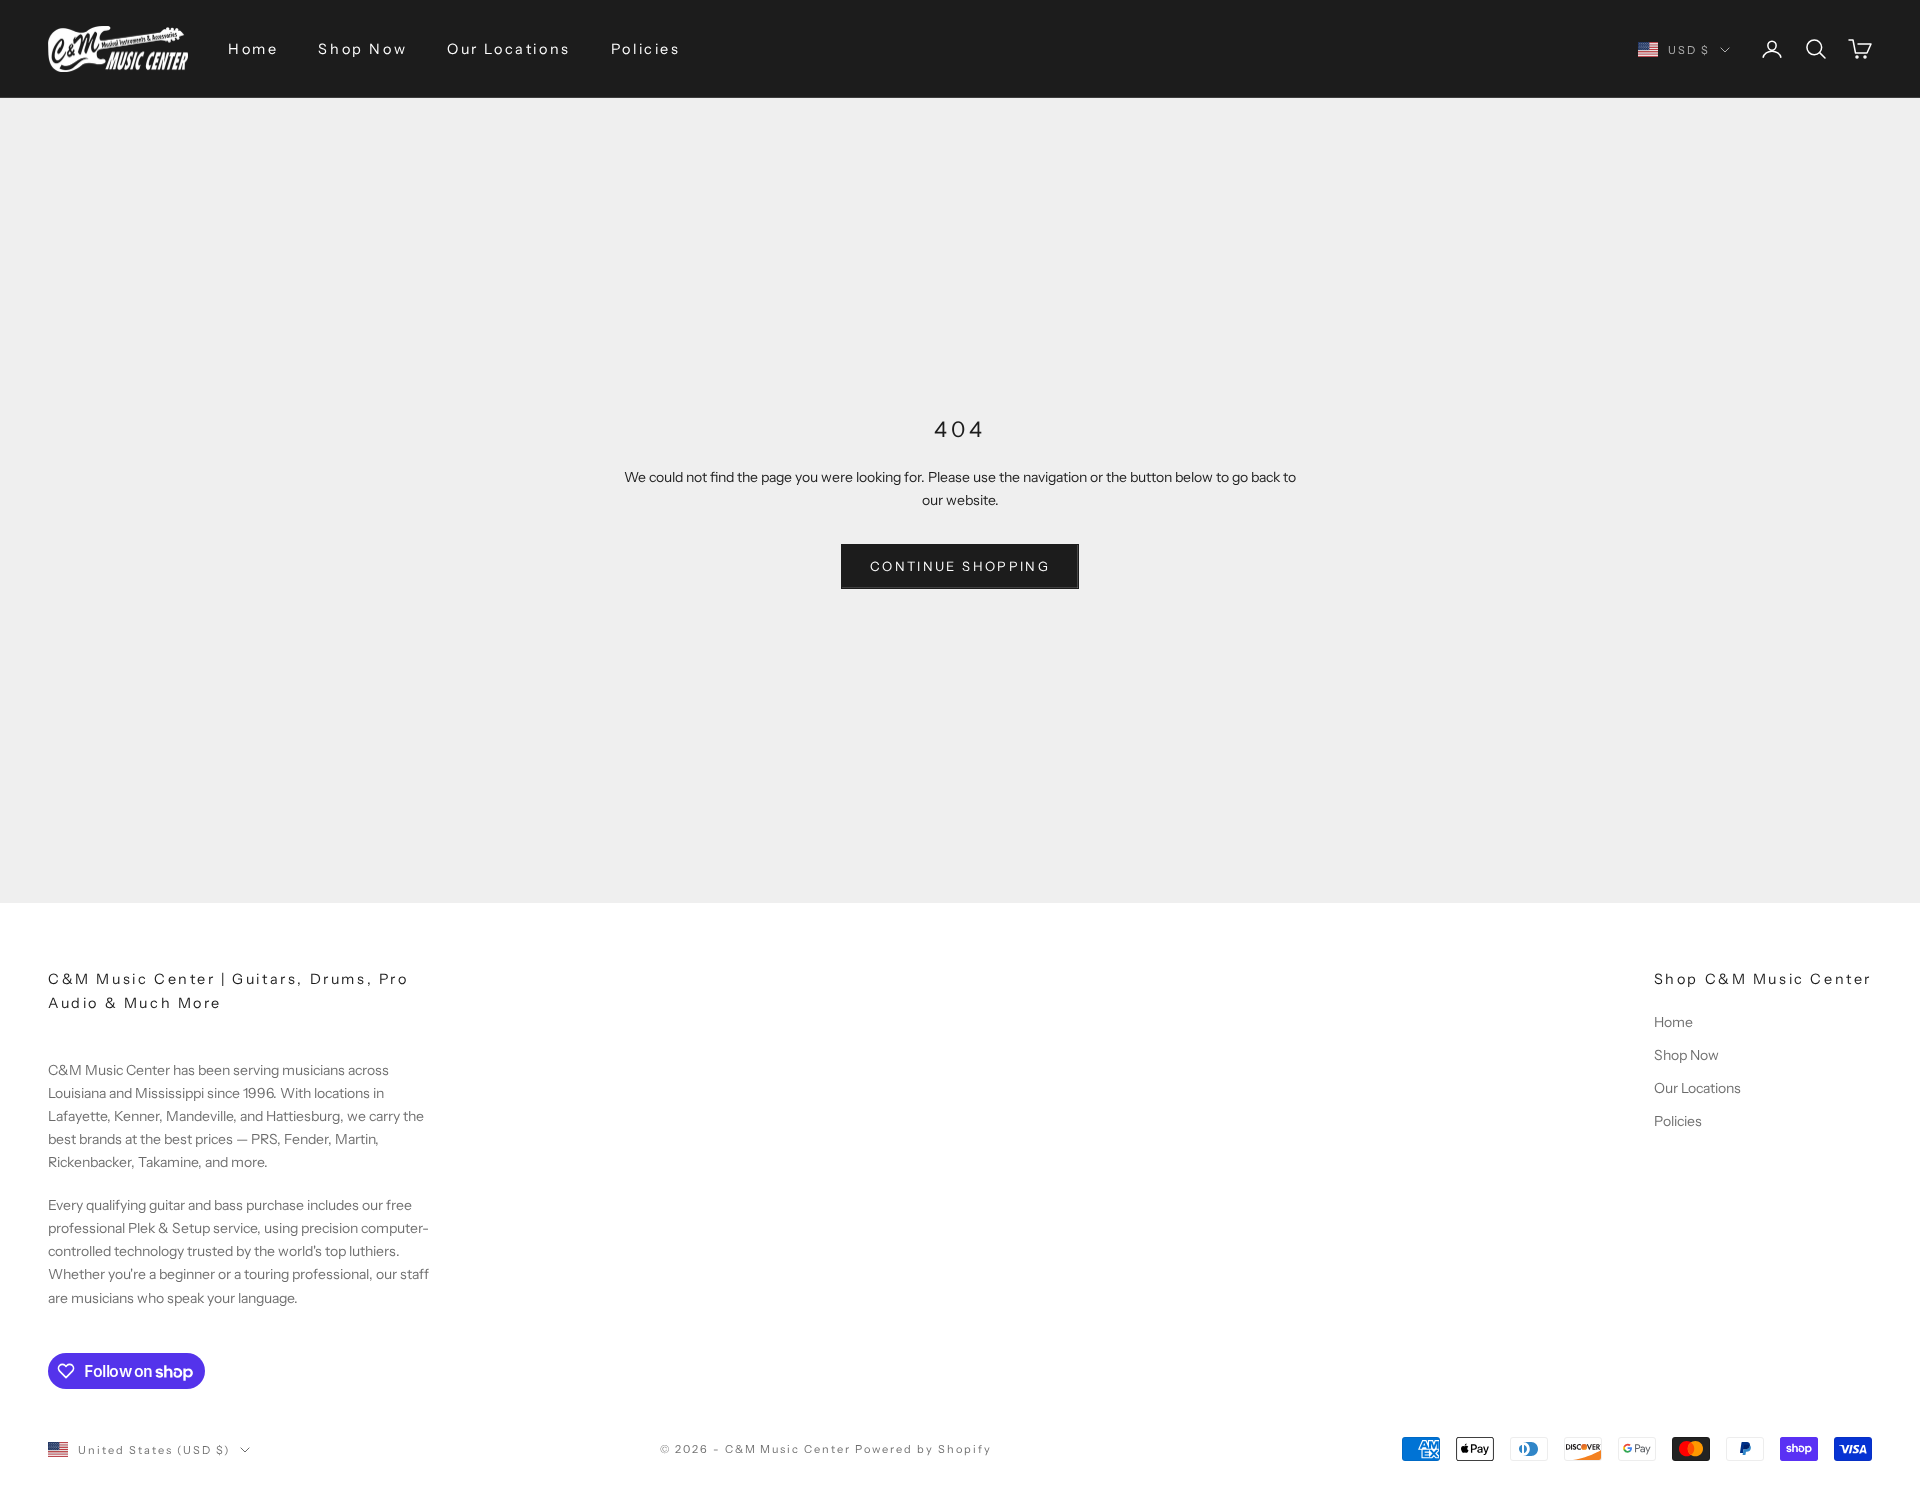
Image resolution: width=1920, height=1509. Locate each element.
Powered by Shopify (923, 1449)
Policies (646, 49)
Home (253, 49)
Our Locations (509, 49)
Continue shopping (960, 566)
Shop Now (362, 49)
